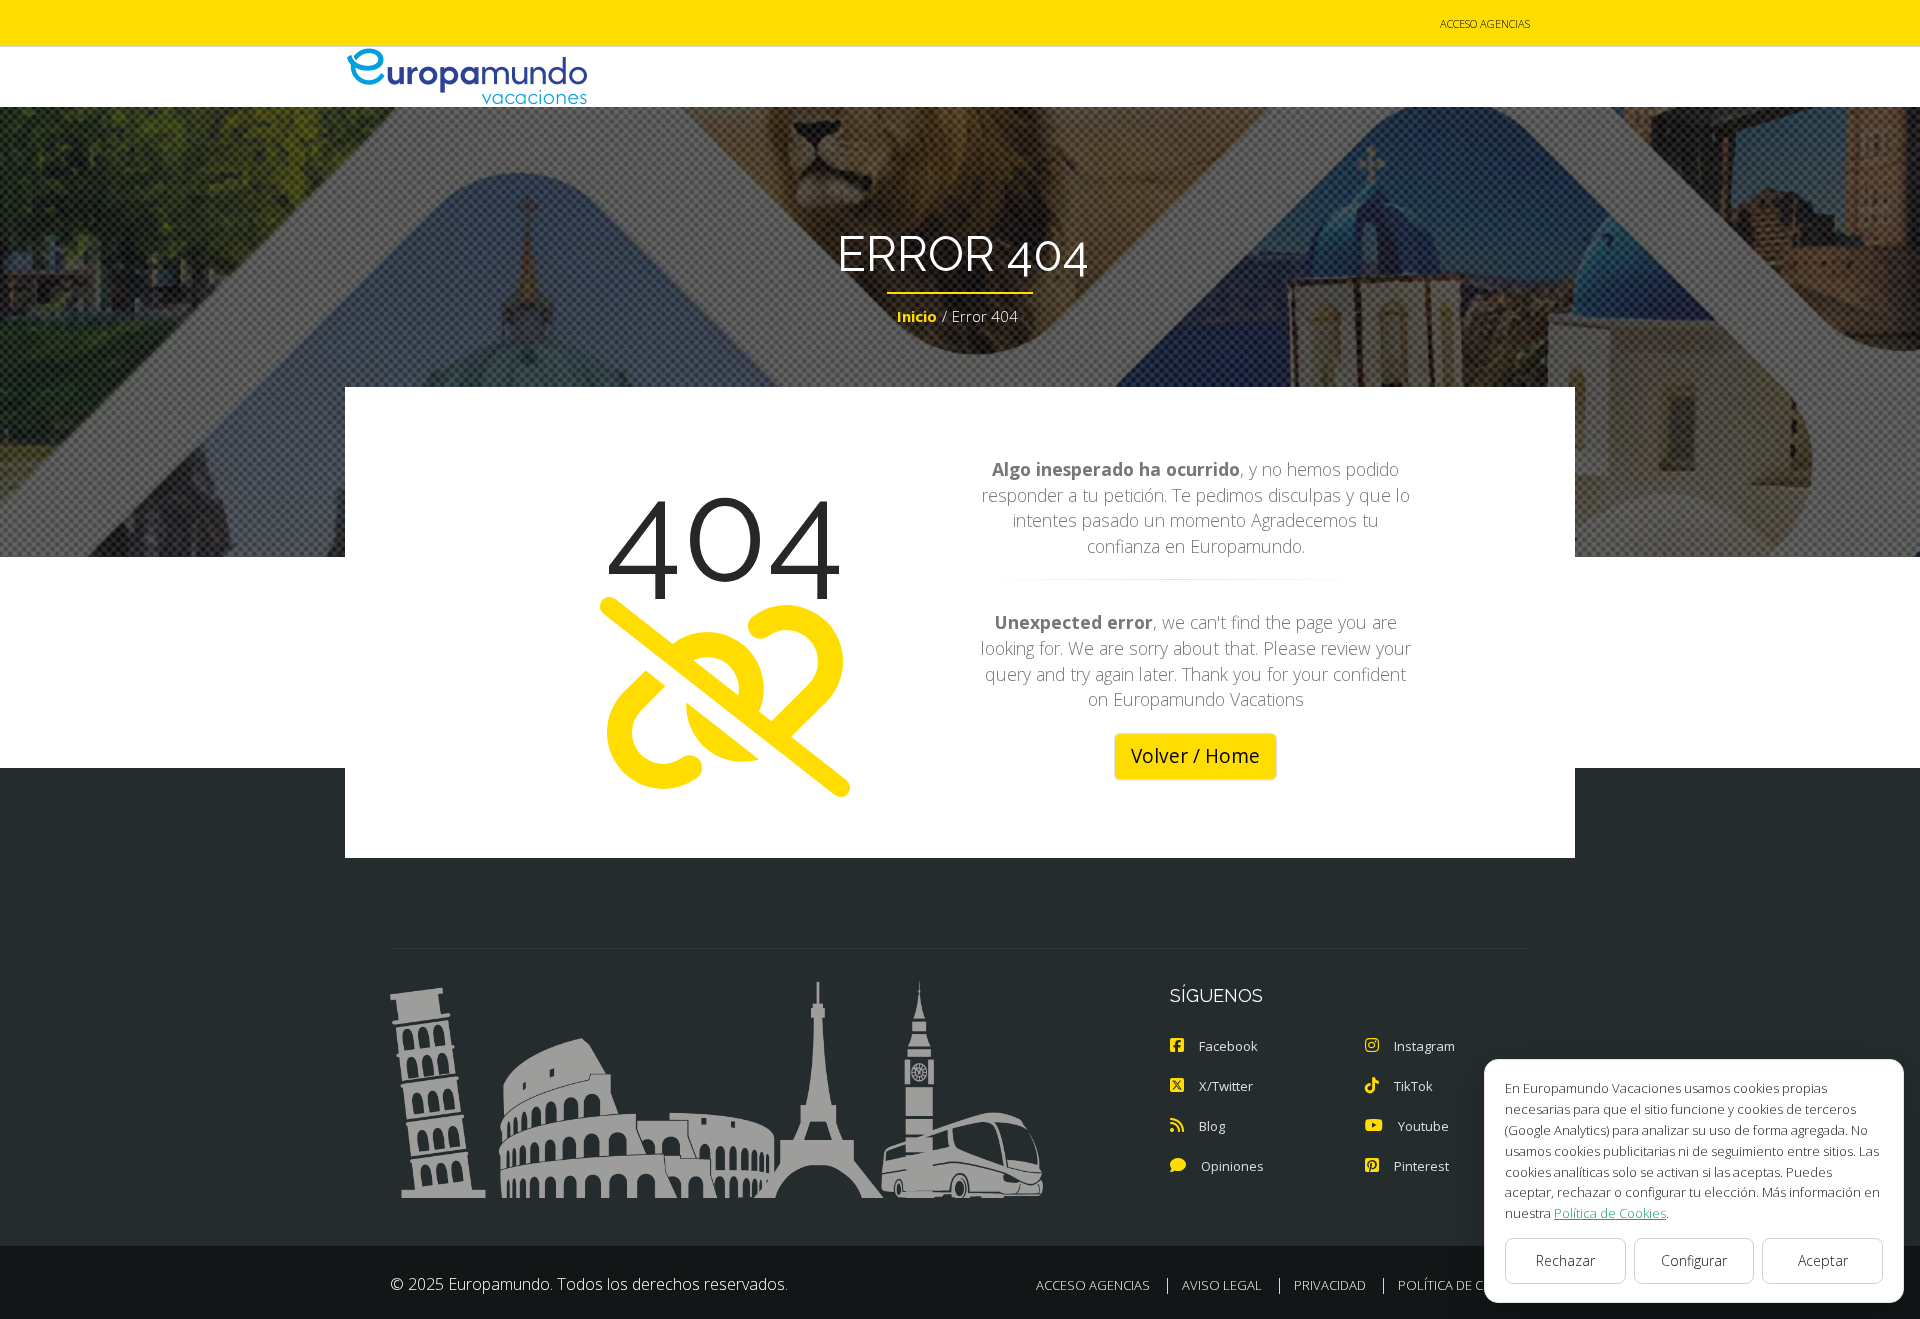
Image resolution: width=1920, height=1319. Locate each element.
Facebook (1228, 1046)
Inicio (917, 316)
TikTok (1413, 1086)
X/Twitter (1226, 1086)
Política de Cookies (1610, 1213)
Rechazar (1565, 1260)
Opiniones (1232, 1166)
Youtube (1423, 1126)
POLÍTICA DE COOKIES (1464, 1285)
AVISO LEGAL (1222, 1285)
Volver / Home (1195, 756)
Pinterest (1421, 1166)
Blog (1212, 1126)
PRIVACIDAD (1330, 1285)
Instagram (1424, 1046)
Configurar (1694, 1260)
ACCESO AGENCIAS (1485, 23)
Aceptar (1823, 1260)
